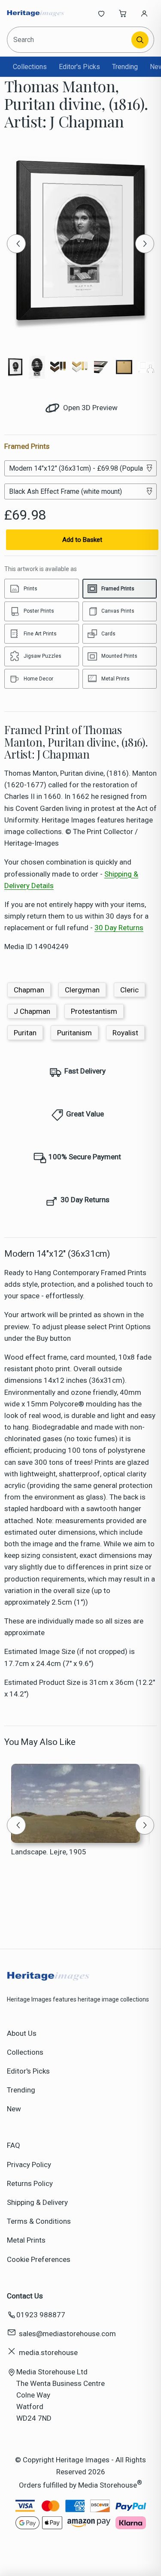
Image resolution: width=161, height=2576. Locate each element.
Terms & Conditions (39, 2221)
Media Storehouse (108, 2485)
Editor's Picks (79, 67)
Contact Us (25, 2296)
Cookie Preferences (39, 2259)
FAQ (14, 2145)
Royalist (125, 1033)
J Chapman (32, 1011)
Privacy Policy (29, 2165)
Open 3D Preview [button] (90, 408)
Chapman (29, 990)
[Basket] (123, 13)
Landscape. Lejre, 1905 (49, 1852)
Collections (30, 67)
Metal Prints (26, 2240)
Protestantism (94, 1011)
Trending (125, 67)
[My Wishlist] (101, 13)
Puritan (25, 1033)
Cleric (129, 990)
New (14, 2109)
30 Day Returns (119, 928)
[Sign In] (144, 13)
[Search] (140, 40)
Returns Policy (30, 2183)
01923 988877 (41, 2315)
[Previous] (16, 244)
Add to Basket (82, 540)
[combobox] (70, 40)
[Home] (35, 13)
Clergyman (82, 990)
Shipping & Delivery (37, 2202)
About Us (22, 2033)
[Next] (145, 244)
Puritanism (74, 1033)
